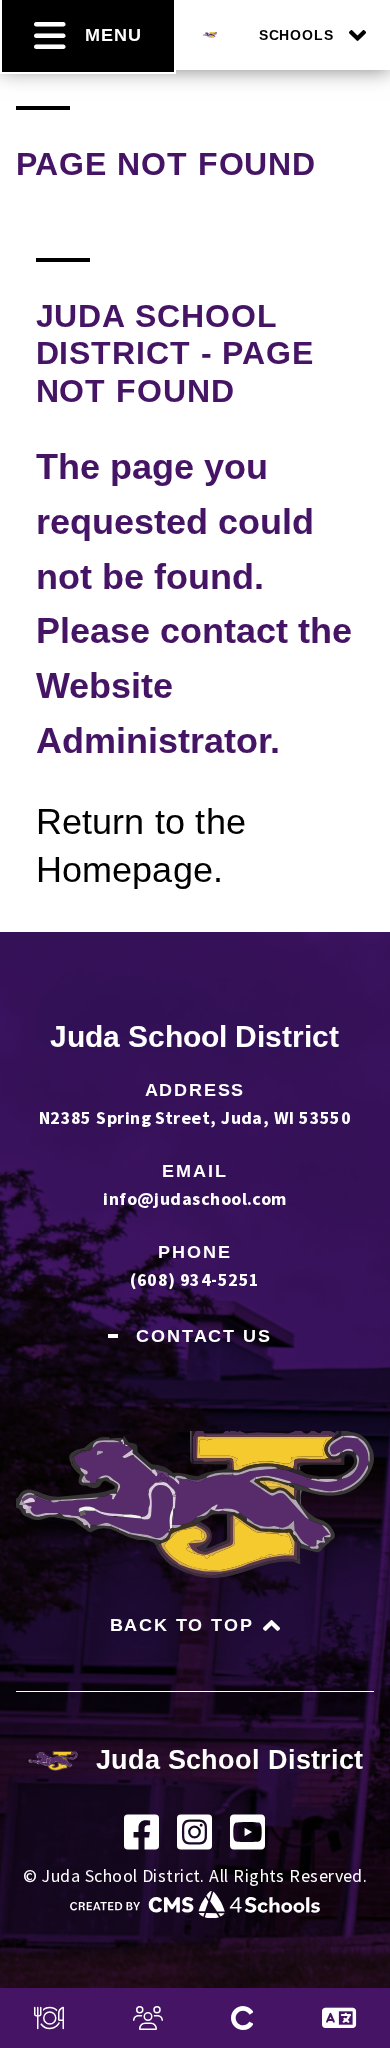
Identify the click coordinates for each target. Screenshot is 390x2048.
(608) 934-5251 (194, 1279)
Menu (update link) (49, 2018)
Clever (242, 2018)
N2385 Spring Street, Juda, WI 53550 (195, 1117)
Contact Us (203, 1336)
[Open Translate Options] (339, 2018)
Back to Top (182, 1625)
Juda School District (194, 1036)
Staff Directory (148, 2018)
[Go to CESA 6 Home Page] (195, 1911)
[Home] (210, 31)
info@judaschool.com (195, 1198)
